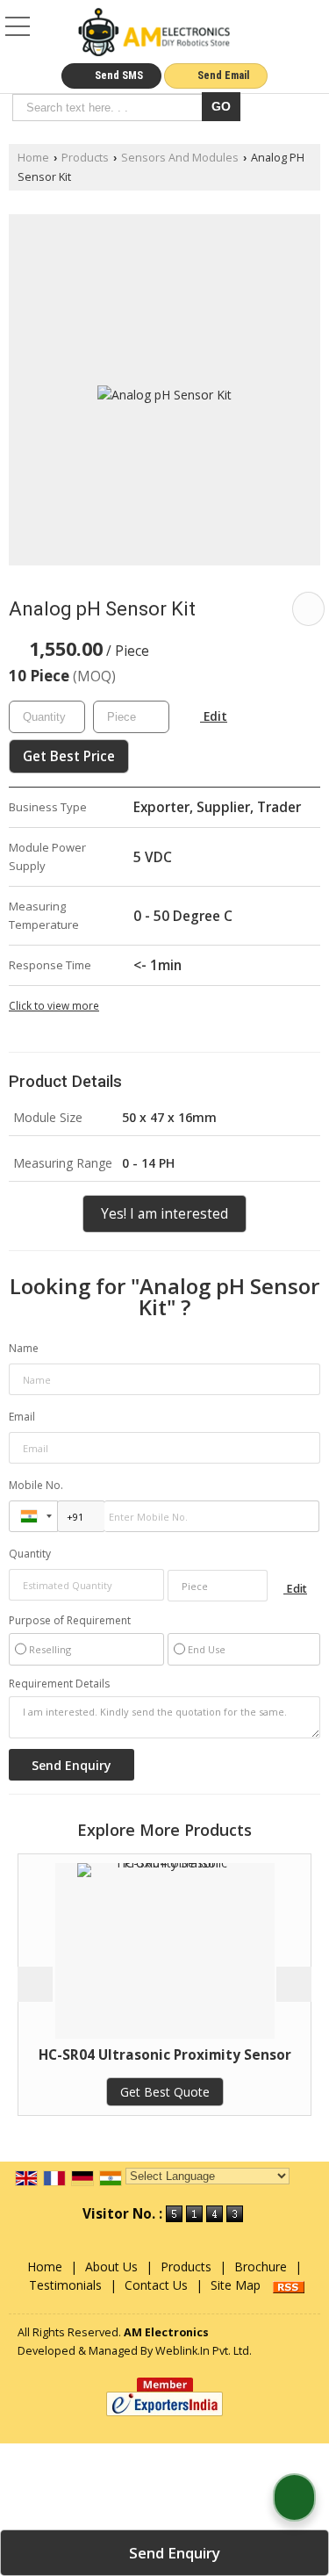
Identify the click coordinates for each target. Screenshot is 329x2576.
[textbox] (110, 108)
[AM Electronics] (154, 33)
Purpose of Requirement (70, 1621)
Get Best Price (69, 756)
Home (33, 158)
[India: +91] (33, 1516)
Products (85, 158)
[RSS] (289, 2285)
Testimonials (65, 2285)
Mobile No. (36, 1485)
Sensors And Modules (180, 158)
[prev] (35, 1984)
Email (22, 1417)
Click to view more (54, 1005)
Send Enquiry (173, 2553)
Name (24, 1348)
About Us (111, 2267)
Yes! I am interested (164, 1214)
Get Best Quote (136, 2092)
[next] (294, 1984)
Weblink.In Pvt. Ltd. (204, 2351)
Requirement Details (59, 1684)
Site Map (236, 2285)
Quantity (30, 1554)
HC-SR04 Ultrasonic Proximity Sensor (136, 2055)
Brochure (261, 2267)
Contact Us (156, 2285)
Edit (214, 716)
